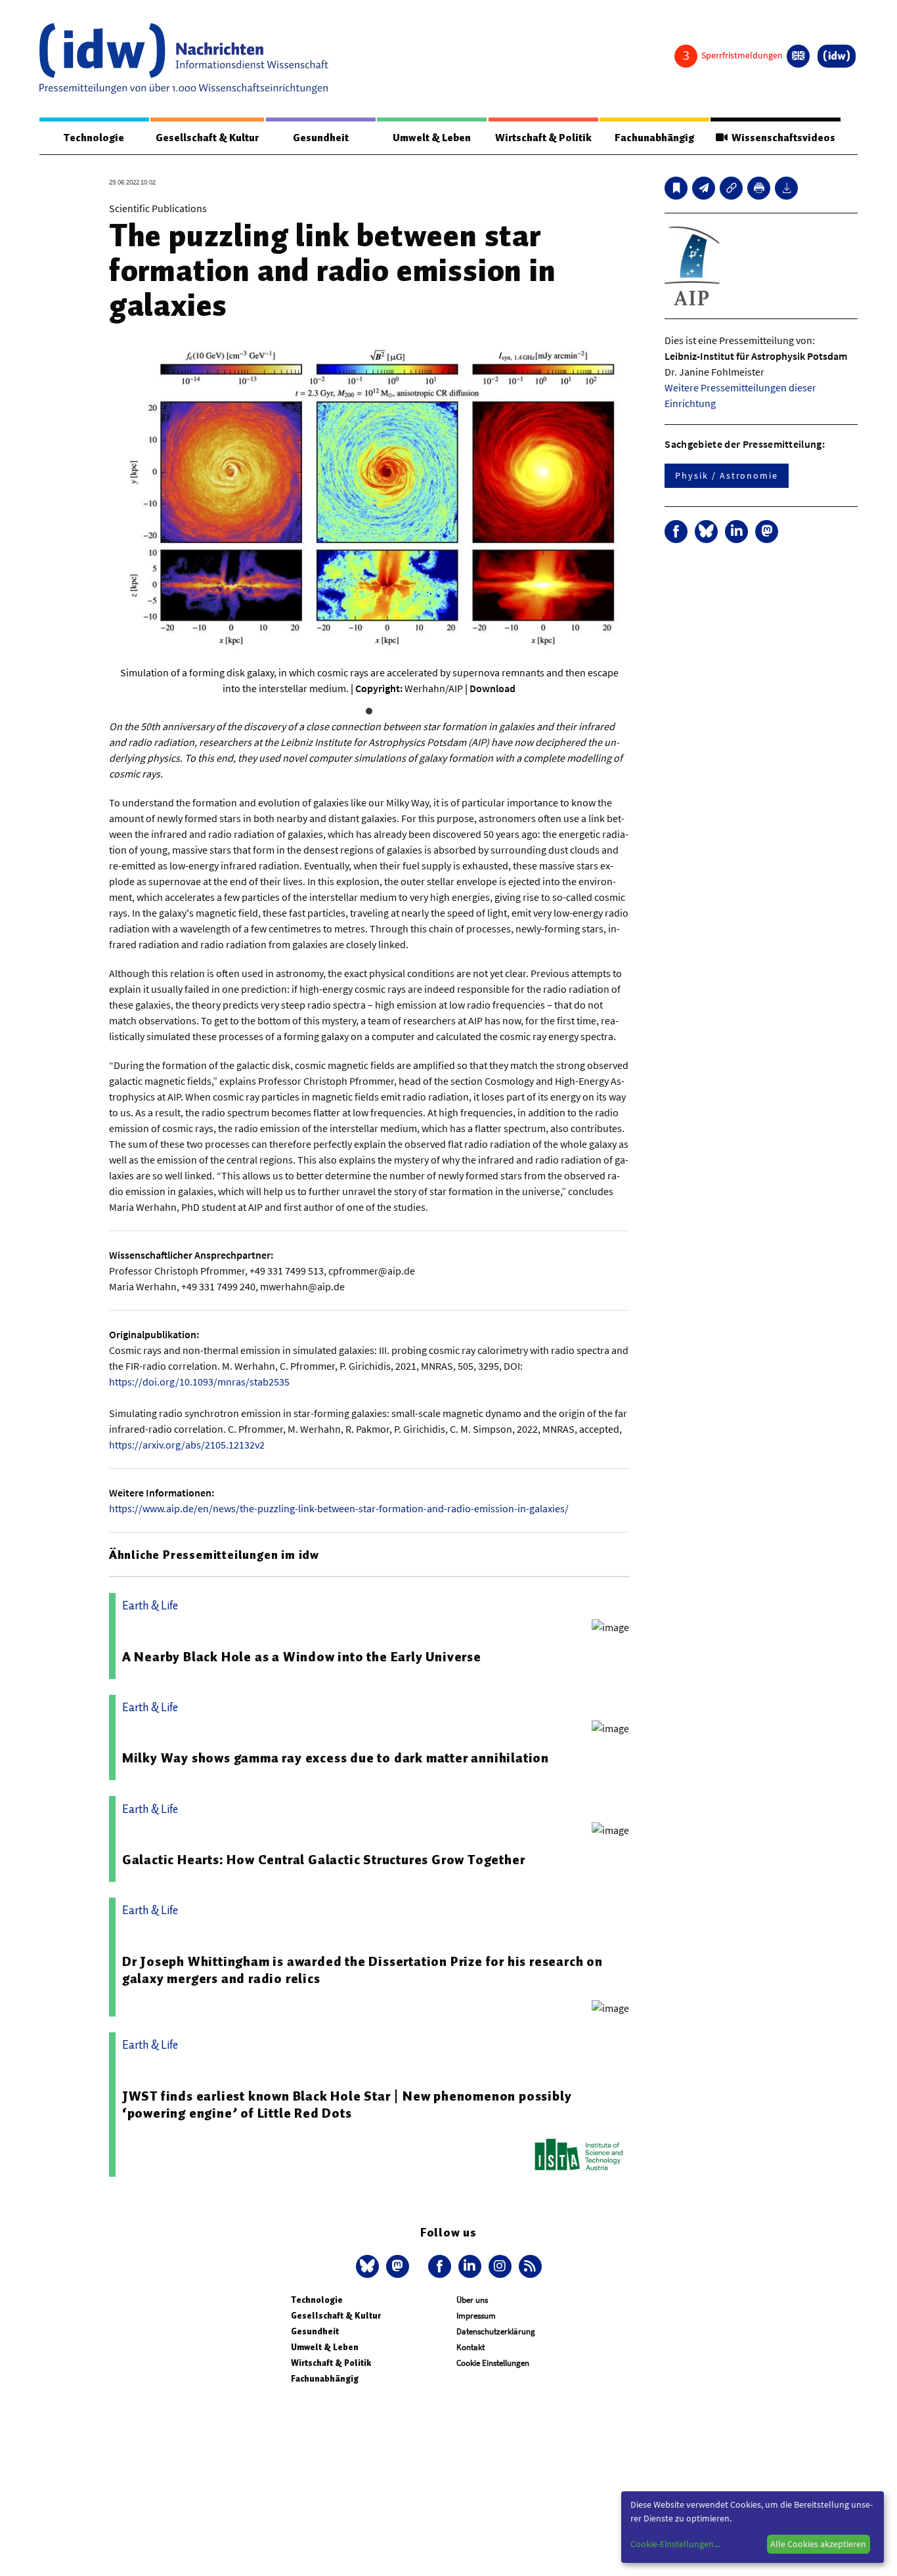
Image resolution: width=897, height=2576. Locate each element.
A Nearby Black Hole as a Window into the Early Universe (302, 1657)
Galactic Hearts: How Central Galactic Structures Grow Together (324, 1860)
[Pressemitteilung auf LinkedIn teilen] (736, 532)
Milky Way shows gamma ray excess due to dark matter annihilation (336, 1758)
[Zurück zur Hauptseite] (837, 56)
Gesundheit (321, 138)
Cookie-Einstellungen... (675, 2544)
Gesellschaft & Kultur (207, 138)
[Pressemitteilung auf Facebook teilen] (676, 532)
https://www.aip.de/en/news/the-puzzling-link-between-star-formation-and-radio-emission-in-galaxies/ (339, 1508)
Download (492, 688)
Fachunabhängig (654, 138)
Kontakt (470, 2347)
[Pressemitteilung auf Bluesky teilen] (706, 532)
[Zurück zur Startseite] (184, 58)
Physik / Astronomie (726, 475)
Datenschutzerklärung (496, 2331)
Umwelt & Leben (432, 138)
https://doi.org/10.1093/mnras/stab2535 (199, 1382)
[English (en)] (798, 56)
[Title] (731, 188)
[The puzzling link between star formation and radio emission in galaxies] (704, 188)
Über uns (472, 2300)
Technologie (94, 138)
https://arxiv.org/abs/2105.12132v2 (187, 1445)
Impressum (476, 2316)
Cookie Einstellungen (493, 2363)
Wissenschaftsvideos (781, 138)
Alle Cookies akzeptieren (818, 2544)
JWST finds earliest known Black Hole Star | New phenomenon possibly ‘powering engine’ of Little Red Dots (347, 2105)
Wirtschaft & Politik (543, 138)
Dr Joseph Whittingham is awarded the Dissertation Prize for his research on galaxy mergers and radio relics (362, 1970)
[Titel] (676, 188)
